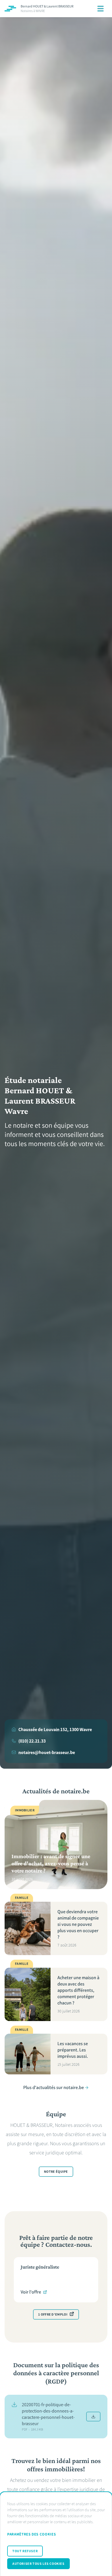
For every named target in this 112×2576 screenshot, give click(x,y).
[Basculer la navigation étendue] (101, 9)
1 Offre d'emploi (53, 2314)
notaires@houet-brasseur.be (47, 1752)
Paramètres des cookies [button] (31, 2534)
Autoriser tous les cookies (38, 2564)
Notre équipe (56, 2172)
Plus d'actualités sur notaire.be (54, 2087)
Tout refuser (25, 2551)
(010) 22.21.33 (32, 1741)
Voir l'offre (31, 2292)
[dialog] (56, 2534)
